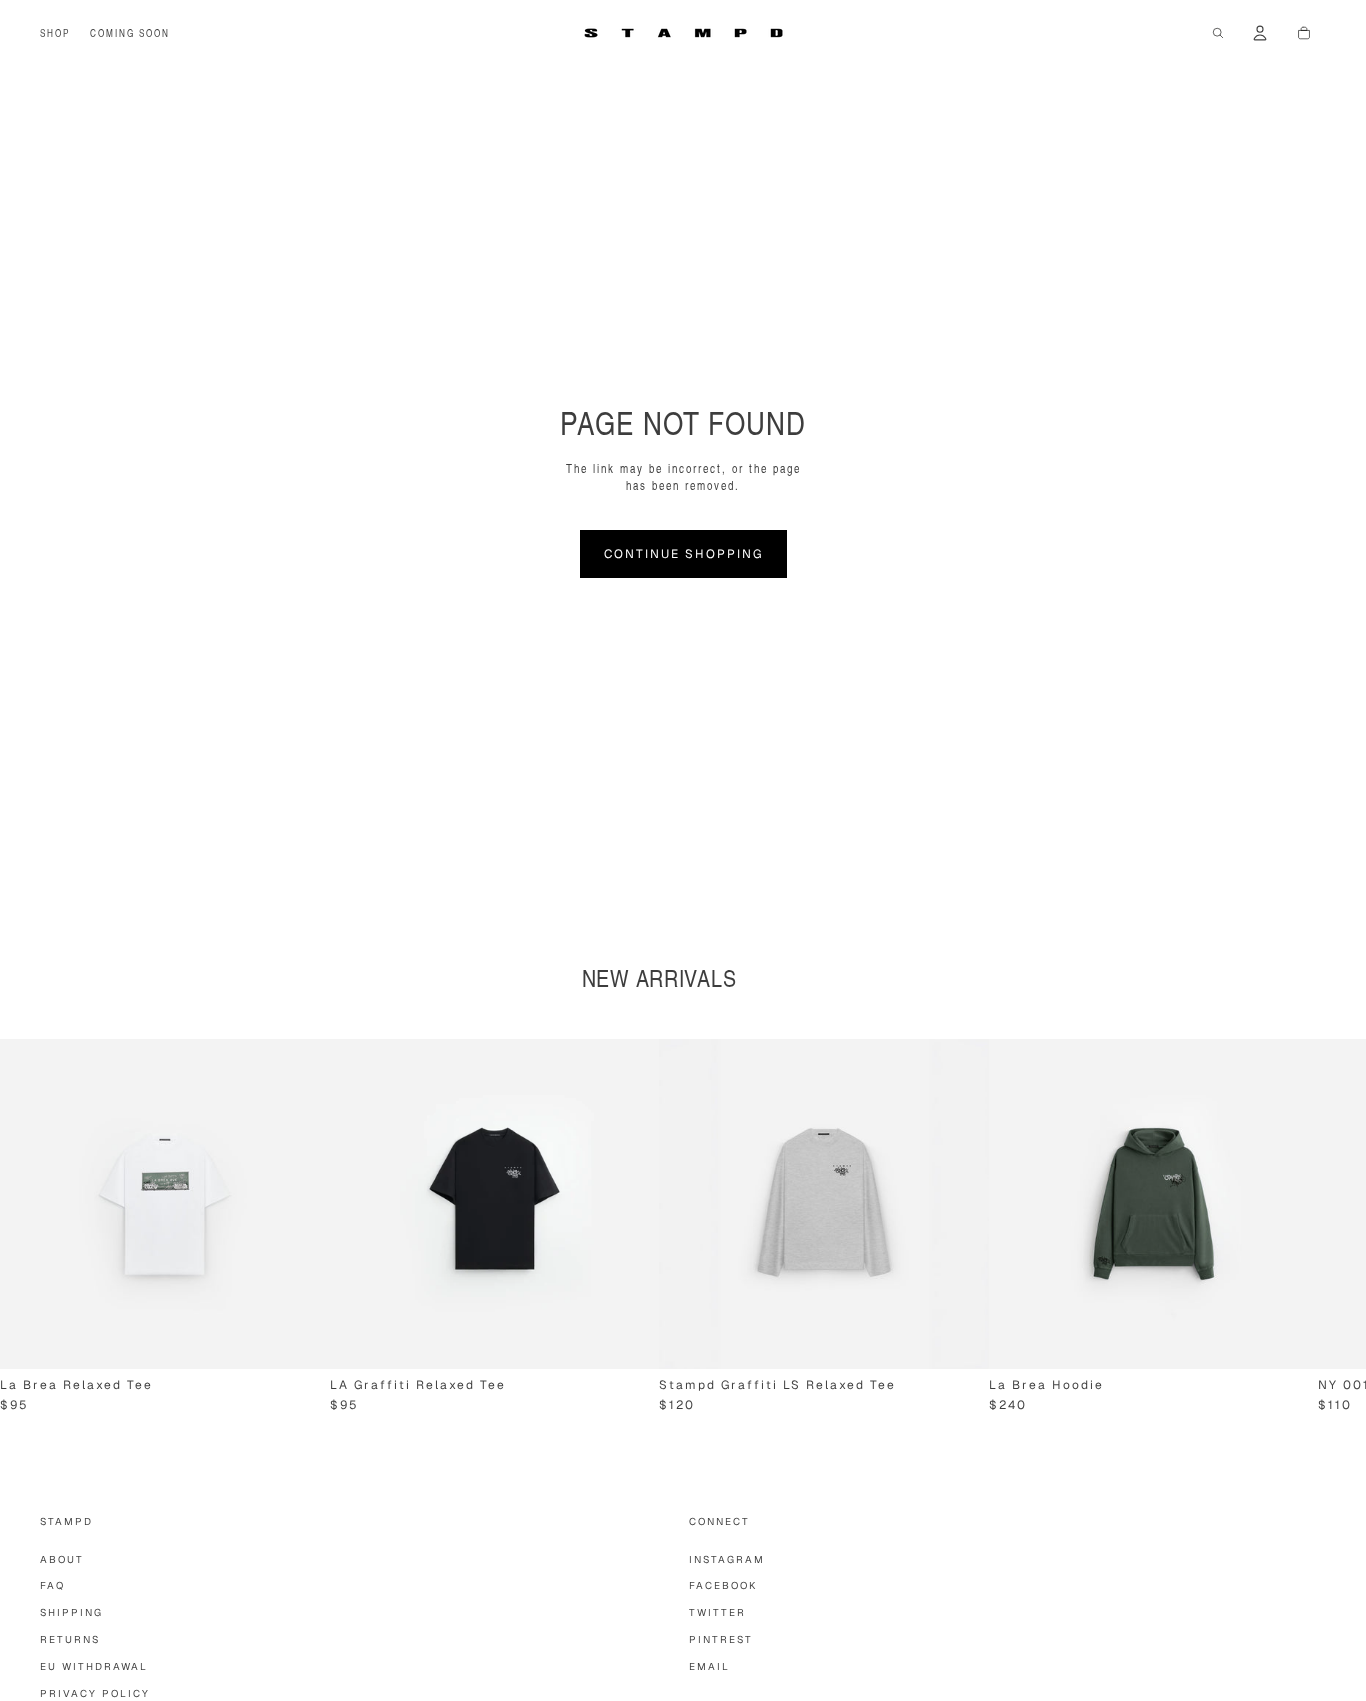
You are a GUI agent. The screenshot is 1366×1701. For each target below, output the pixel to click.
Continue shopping (683, 554)
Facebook (723, 1585)
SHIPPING (71, 1612)
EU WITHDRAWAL (94, 1666)
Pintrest (721, 1639)
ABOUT (62, 1559)
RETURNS (70, 1639)
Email (709, 1666)
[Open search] (1218, 33)
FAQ (52, 1585)
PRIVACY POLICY (95, 1693)
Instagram (727, 1559)
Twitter (717, 1612)
